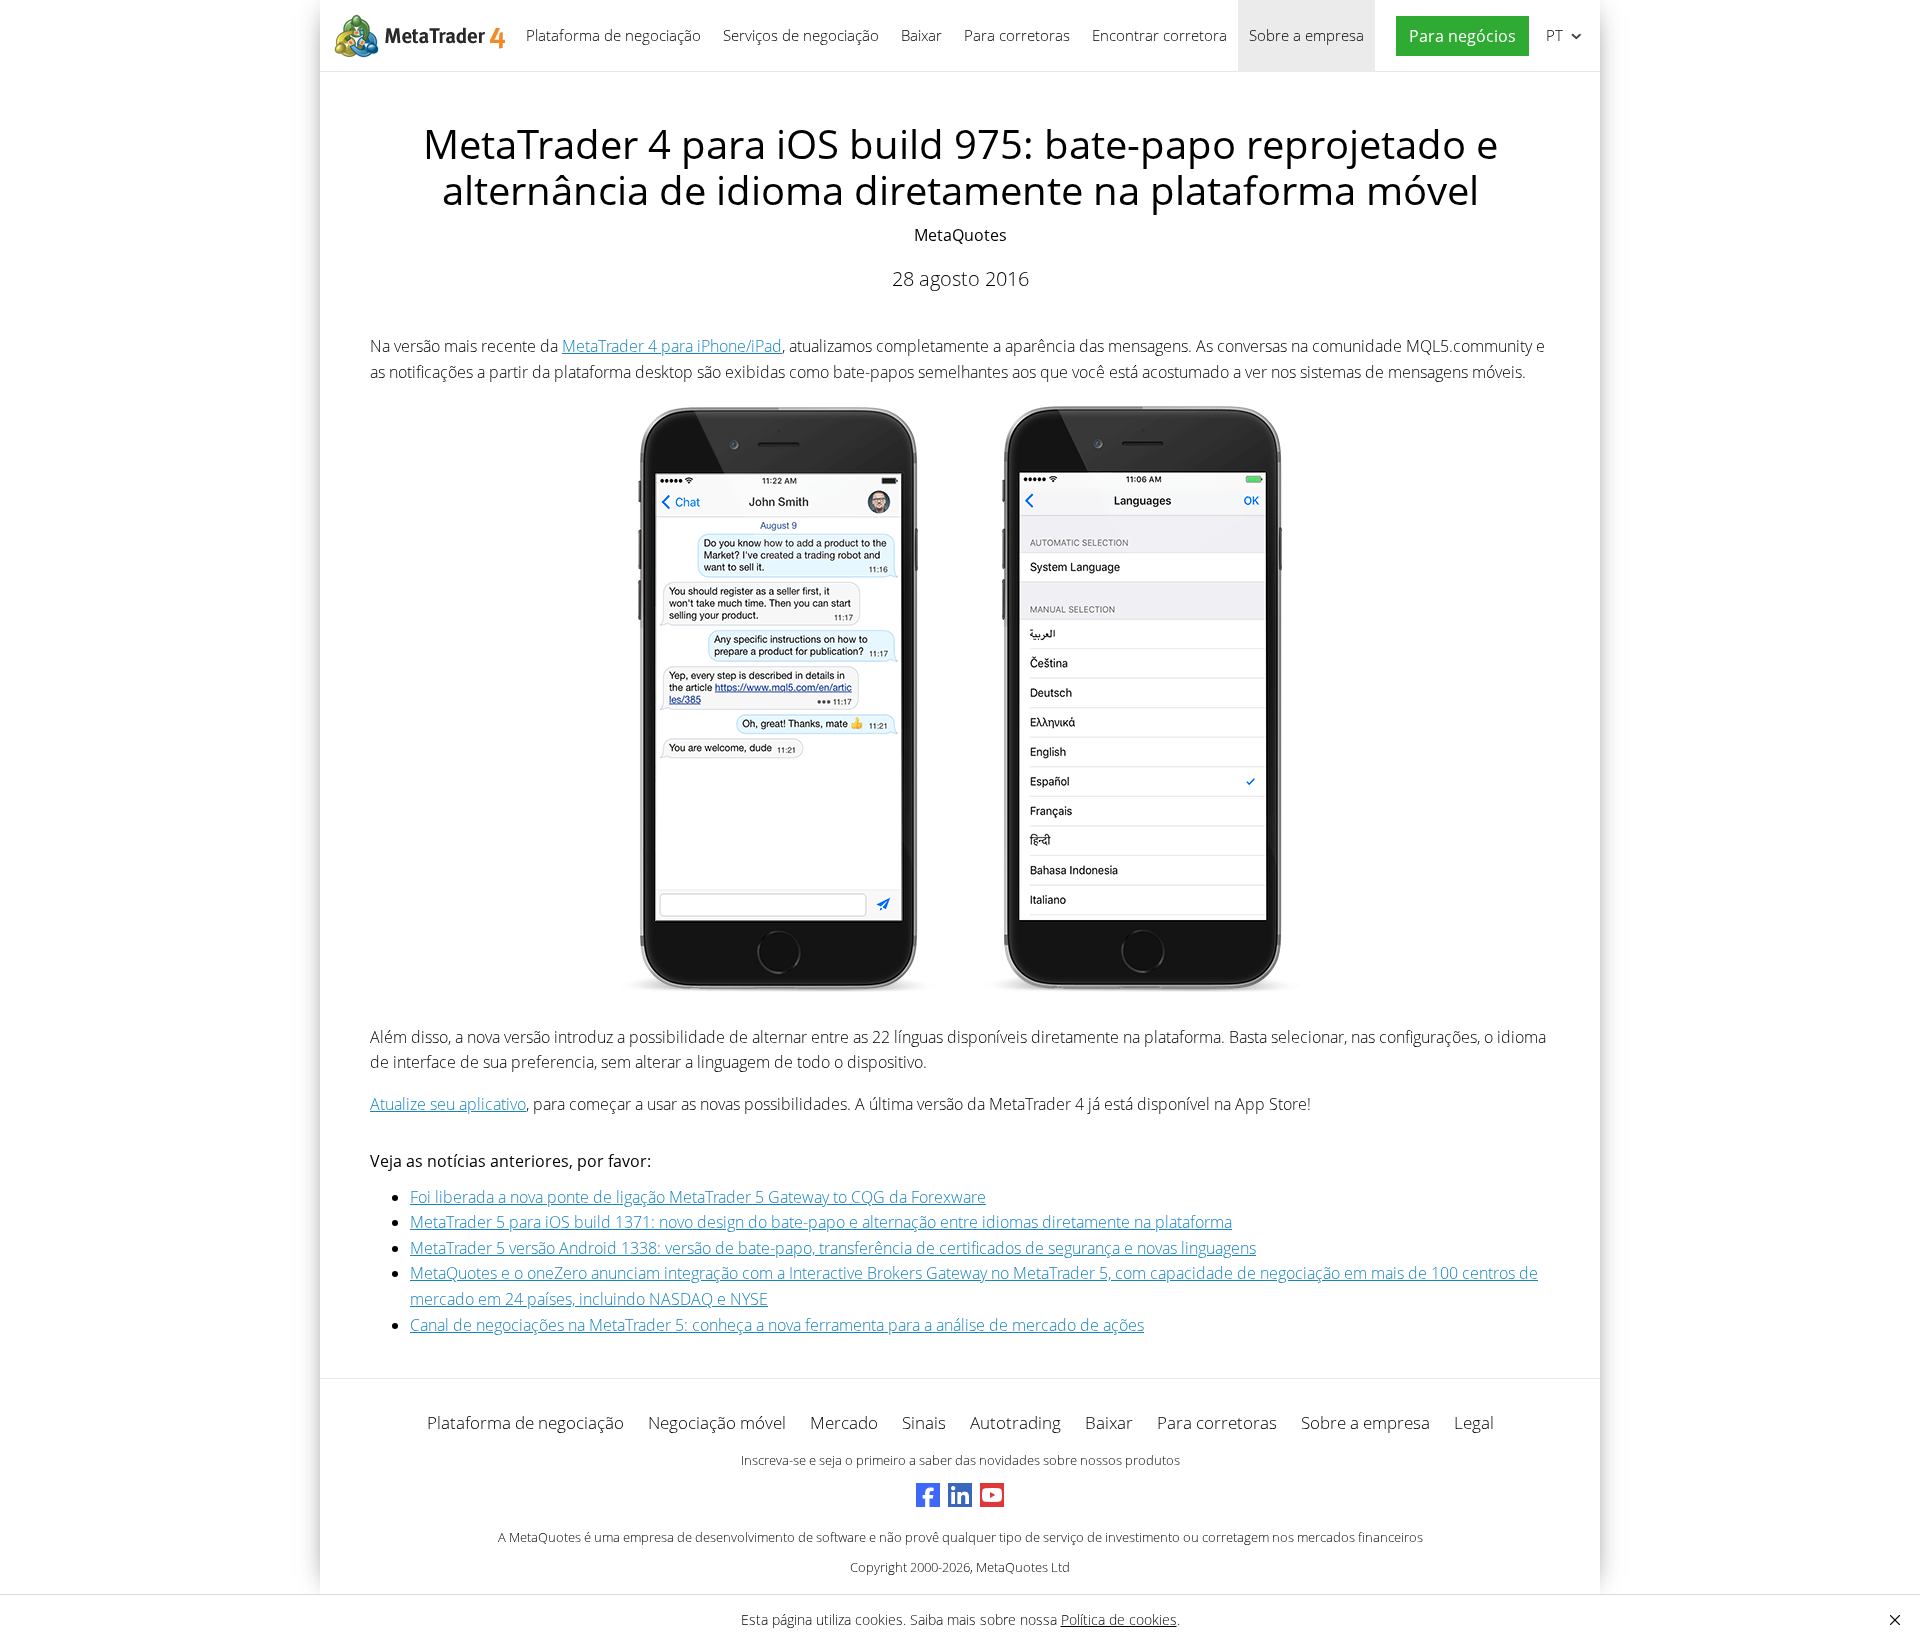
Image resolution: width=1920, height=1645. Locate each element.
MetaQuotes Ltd (1023, 1567)
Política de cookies (1119, 1619)
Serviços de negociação (801, 35)
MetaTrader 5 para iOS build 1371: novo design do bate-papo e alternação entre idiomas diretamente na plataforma (821, 1222)
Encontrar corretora (1159, 35)
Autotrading (1015, 1422)
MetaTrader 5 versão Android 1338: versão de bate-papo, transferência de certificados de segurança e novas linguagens (833, 1248)
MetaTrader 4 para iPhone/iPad (672, 346)
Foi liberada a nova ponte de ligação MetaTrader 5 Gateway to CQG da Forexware (698, 1197)
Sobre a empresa (1306, 35)
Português (1551, 35)
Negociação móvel (717, 1422)
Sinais (924, 1422)
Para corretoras (1017, 35)
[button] (1457, 36)
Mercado (844, 1422)
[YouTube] (992, 1495)
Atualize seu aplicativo (448, 1104)
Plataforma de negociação (613, 35)
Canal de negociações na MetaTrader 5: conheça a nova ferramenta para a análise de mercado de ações (777, 1325)
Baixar (921, 35)
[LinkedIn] (960, 1495)
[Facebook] (928, 1495)
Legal (1474, 1422)
